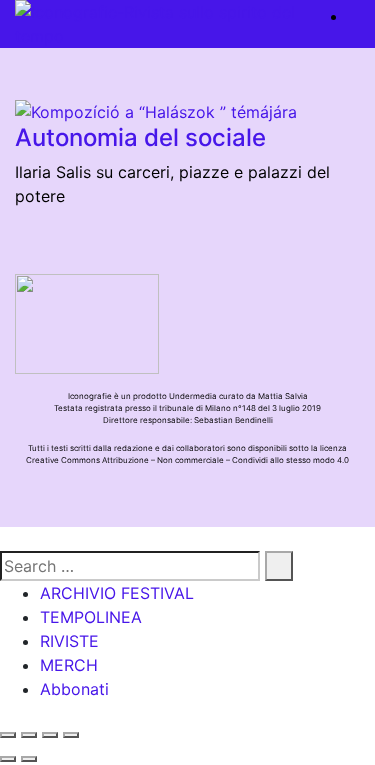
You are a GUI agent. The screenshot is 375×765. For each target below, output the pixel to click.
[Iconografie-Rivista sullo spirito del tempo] (161, 24)
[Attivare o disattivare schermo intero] (50, 735)
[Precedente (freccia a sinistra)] (8, 759)
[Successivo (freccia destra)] (29, 759)
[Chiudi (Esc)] (8, 735)
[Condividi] (29, 735)
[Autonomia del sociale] (156, 110)
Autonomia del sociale (140, 137)
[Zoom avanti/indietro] (71, 735)
